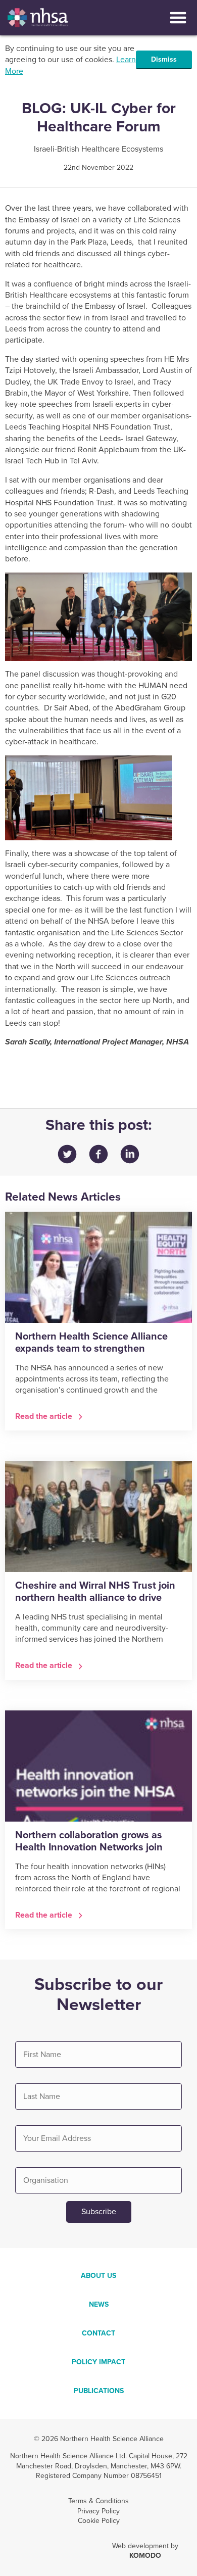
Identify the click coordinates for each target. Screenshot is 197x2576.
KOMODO (145, 2556)
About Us (98, 2276)
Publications (99, 2391)
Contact (98, 2333)
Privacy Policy (98, 2511)
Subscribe (99, 2212)
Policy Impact (98, 2362)
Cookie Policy (99, 2521)
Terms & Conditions (98, 2501)
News (99, 2304)
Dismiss (164, 59)
